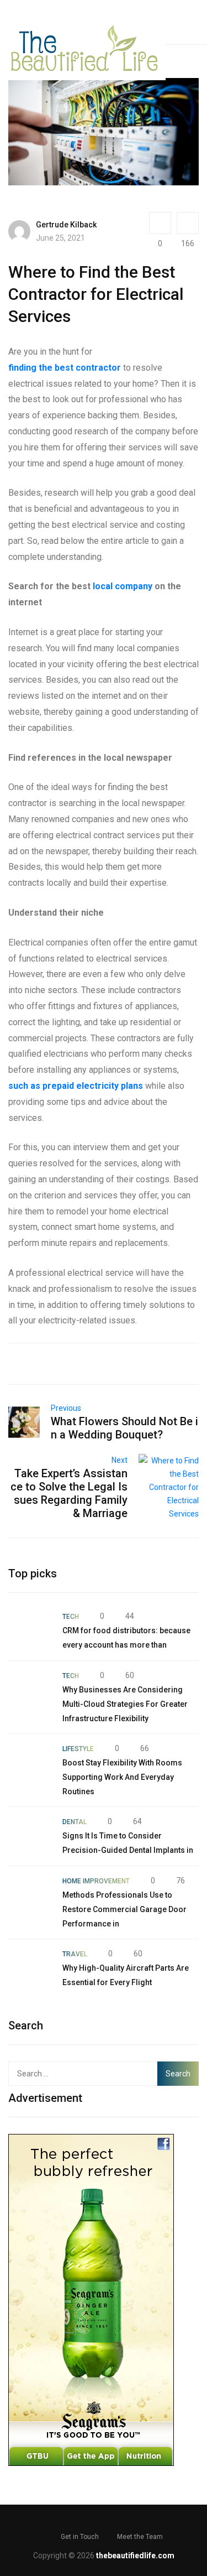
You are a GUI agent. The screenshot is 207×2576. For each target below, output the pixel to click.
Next (120, 1460)
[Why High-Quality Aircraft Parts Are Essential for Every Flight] (30, 1969)
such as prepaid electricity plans (76, 1086)
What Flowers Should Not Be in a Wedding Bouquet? (124, 1428)
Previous (66, 1408)
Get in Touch (80, 2537)
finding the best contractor (65, 368)
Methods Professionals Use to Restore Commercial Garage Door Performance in (124, 1909)
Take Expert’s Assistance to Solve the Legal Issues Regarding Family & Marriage (69, 1493)
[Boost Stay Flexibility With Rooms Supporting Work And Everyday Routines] (30, 1763)
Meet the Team (140, 2537)
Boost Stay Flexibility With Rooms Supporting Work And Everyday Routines (122, 1777)
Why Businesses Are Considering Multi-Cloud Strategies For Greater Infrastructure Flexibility (125, 1704)
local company (123, 586)
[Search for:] (84, 2074)
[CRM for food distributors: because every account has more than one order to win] (30, 1631)
